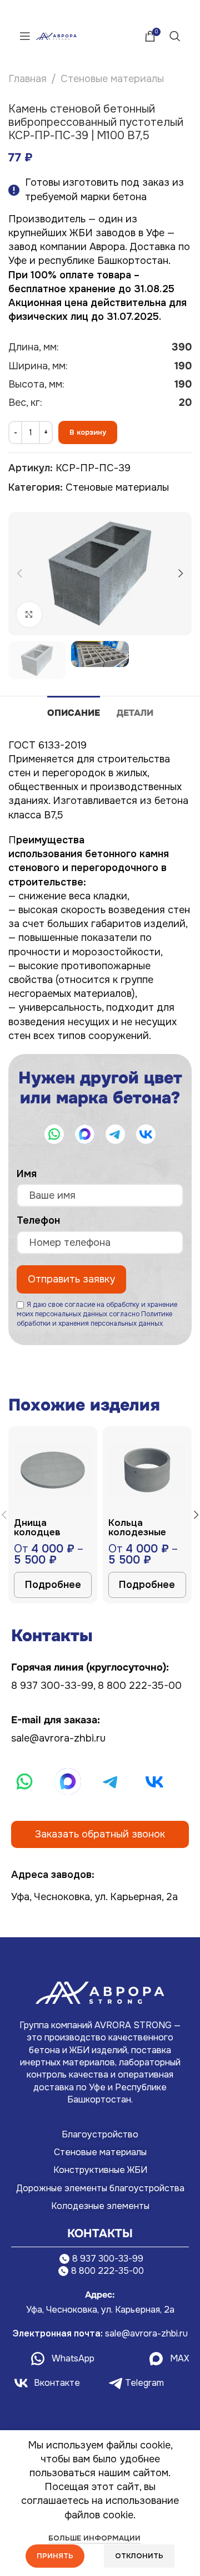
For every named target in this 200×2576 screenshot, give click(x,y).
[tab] (74, 711)
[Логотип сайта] (56, 35)
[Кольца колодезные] (147, 1470)
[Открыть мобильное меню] (25, 36)
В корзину (88, 432)
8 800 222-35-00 (140, 1686)
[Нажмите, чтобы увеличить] (29, 615)
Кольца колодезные (137, 1528)
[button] (19, 573)
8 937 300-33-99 (52, 1686)
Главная (27, 79)
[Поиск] (175, 36)
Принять (55, 2556)
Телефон (42, 1220)
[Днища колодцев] (53, 1470)
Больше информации (94, 2538)
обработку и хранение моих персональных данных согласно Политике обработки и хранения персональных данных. (97, 1314)
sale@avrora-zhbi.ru (58, 1738)
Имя (30, 1174)
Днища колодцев (37, 1528)
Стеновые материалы (112, 79)
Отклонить (139, 2556)
